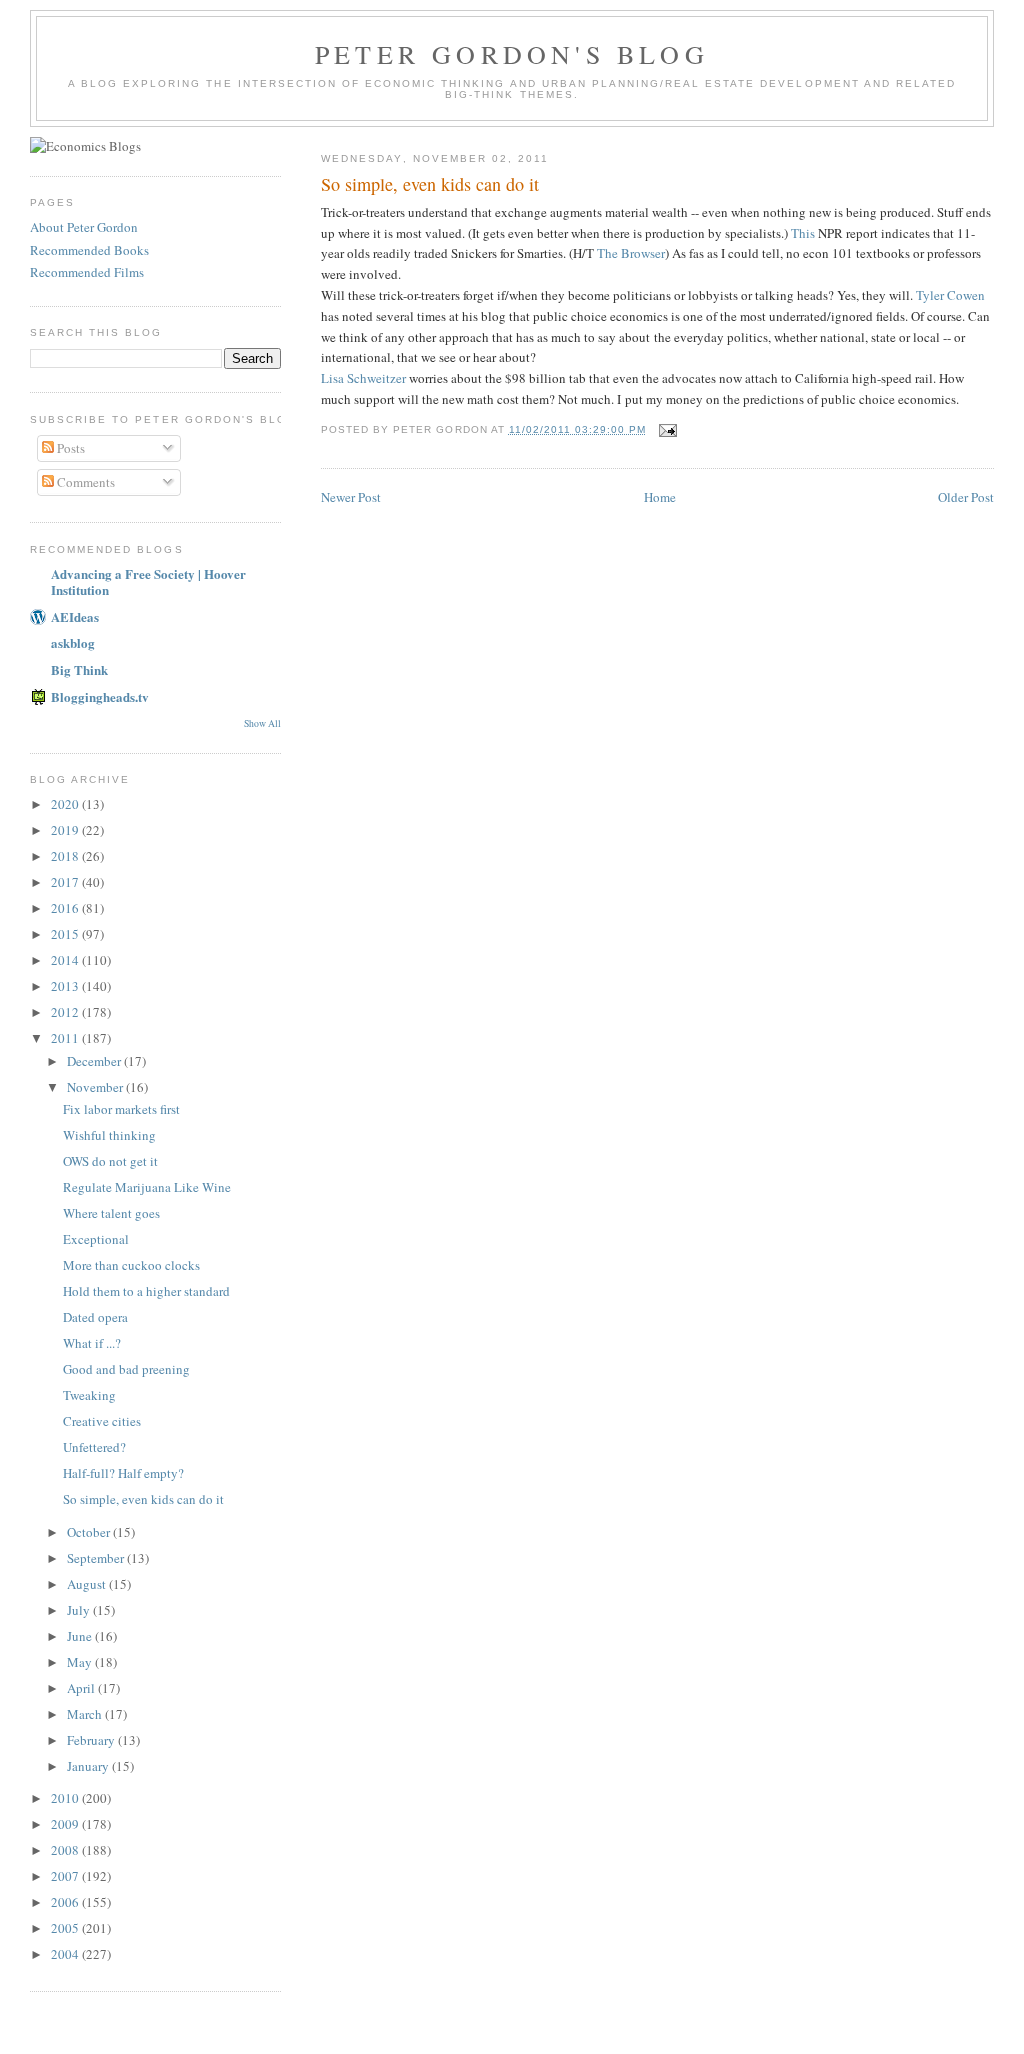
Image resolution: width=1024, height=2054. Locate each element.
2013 (66, 986)
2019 (66, 830)
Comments (84, 482)
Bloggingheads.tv (100, 696)
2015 (66, 934)
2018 (66, 856)
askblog (73, 642)
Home (660, 497)
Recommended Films (87, 272)
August (88, 1584)
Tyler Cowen (950, 295)
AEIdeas (75, 616)
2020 (66, 804)
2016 (66, 908)
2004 (66, 1954)
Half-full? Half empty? (123, 1473)
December (95, 1061)
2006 (66, 1902)
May (81, 1662)
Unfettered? (94, 1447)
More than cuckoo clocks (131, 1265)
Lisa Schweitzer (363, 378)
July (80, 1610)
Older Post (966, 497)
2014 (66, 960)
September (97, 1558)
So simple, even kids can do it (430, 184)
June (81, 1636)
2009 (66, 1824)
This (803, 233)
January (89, 1766)
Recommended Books (89, 250)
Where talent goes (111, 1213)
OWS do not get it (110, 1161)
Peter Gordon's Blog (512, 54)
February (92, 1740)
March (86, 1714)
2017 (66, 882)
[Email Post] (667, 429)
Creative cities (102, 1421)
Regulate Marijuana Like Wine (147, 1187)
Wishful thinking (109, 1135)
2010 (66, 1798)
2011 (66, 1038)
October (90, 1532)
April (82, 1688)
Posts (69, 448)
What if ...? (92, 1343)
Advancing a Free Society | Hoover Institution (148, 581)
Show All (262, 723)
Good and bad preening (126, 1369)
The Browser (631, 253)
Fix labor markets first (121, 1109)
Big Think (79, 669)
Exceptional (96, 1239)
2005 (66, 1928)
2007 (66, 1876)
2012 (66, 1012)
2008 (66, 1850)
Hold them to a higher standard (146, 1291)
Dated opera (95, 1317)
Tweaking (89, 1395)
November (96, 1087)
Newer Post (351, 497)
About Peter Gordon (84, 227)
